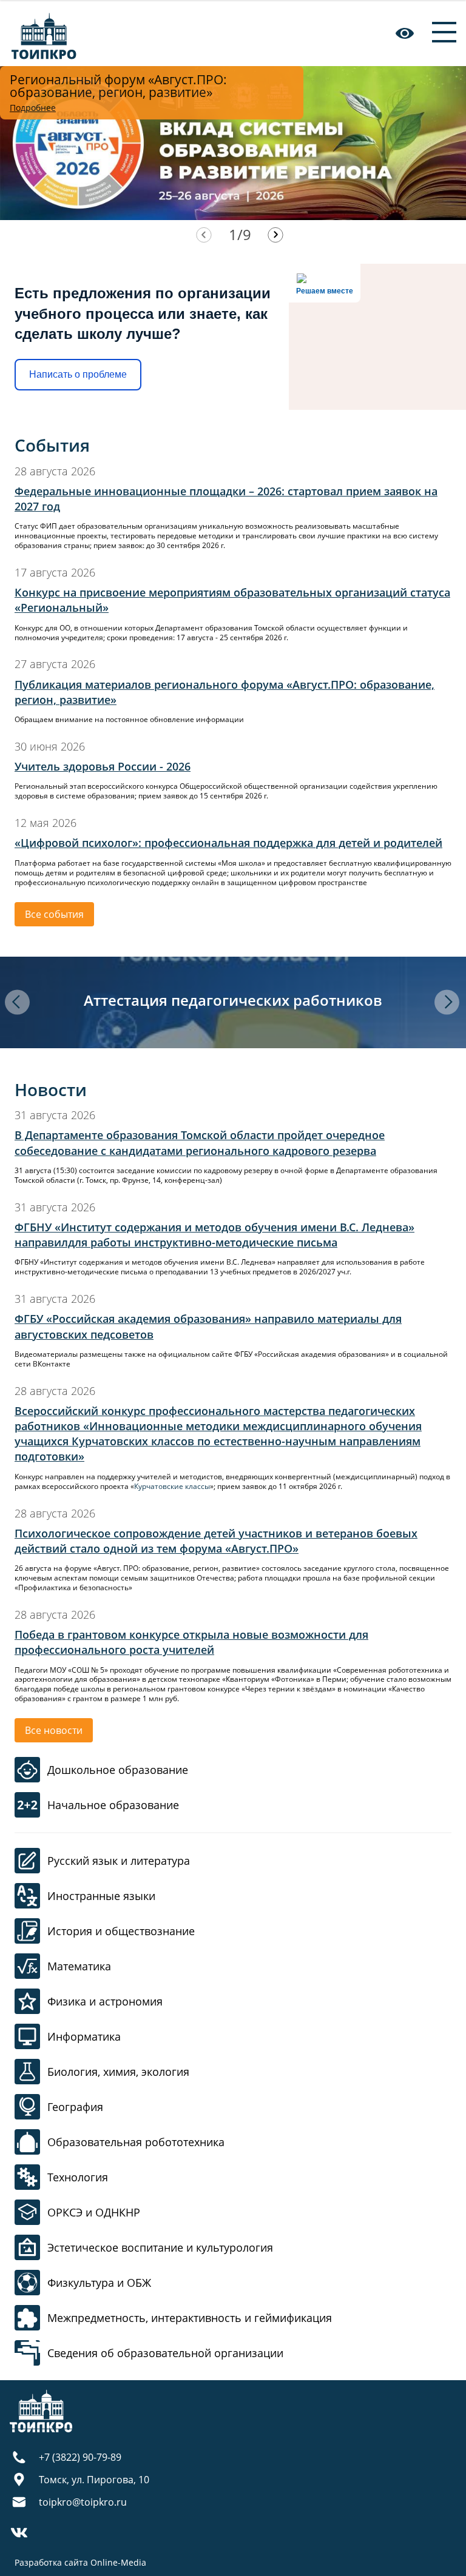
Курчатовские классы (172, 1486)
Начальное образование (113, 1805)
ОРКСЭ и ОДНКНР (94, 2212)
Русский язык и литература (119, 1861)
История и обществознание (121, 1931)
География (75, 2107)
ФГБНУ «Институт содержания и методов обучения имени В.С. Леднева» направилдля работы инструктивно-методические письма (214, 1235)
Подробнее (33, 108)
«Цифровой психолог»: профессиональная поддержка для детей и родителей (228, 843)
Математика (79, 1966)
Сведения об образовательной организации (165, 2353)
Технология (78, 2177)
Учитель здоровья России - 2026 (103, 766)
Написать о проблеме (78, 374)
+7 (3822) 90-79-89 (80, 2457)
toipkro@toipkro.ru (83, 2502)
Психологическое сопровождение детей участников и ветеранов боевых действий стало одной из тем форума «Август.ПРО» (216, 1541)
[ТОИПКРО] (44, 33)
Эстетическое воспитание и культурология (160, 2247)
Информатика (84, 2036)
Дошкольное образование (118, 1770)
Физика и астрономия (105, 2001)
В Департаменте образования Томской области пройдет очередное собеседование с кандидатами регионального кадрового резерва (200, 1142)
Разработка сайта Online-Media (80, 2562)
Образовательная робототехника (136, 2142)
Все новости (54, 1730)
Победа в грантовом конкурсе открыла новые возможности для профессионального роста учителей (191, 1642)
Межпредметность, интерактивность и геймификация (190, 2318)
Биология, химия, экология (118, 2072)
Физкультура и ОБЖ (99, 2283)
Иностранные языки (101, 1896)
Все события (54, 914)
